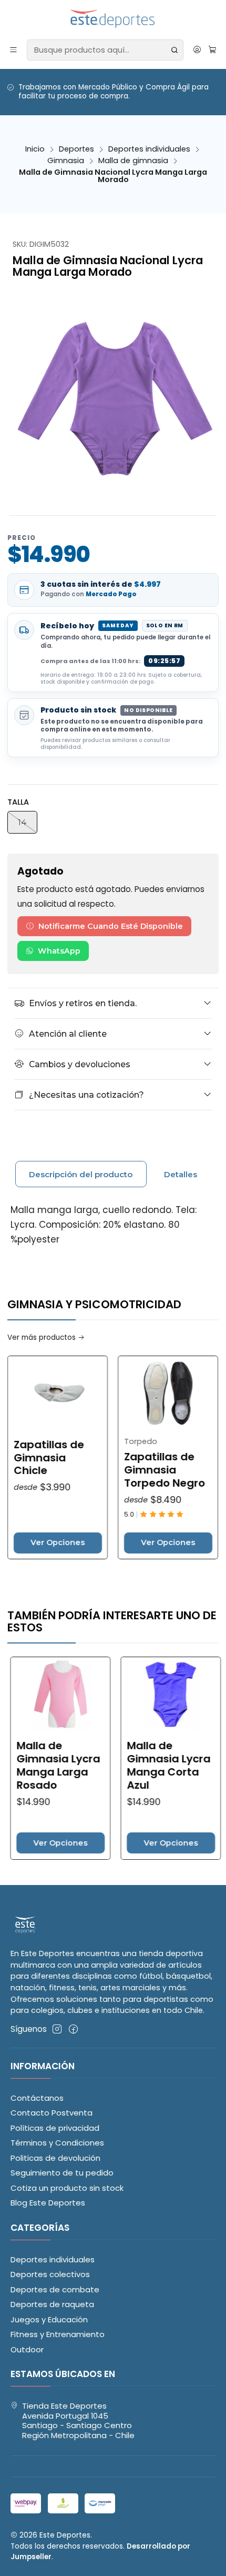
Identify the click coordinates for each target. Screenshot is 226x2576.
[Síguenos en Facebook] (73, 2029)
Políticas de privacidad (55, 2128)
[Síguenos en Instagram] (57, 2029)
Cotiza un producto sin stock (67, 2188)
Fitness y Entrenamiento (58, 2334)
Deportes (76, 149)
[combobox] (105, 50)
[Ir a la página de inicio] (113, 19)
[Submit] (174, 50)
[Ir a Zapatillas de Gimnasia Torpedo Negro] (132, 1394)
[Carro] (212, 50)
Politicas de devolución (55, 2158)
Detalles (181, 1174)
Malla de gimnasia (133, 161)
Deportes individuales (149, 149)
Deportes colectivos (50, 2274)
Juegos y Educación (49, 2319)
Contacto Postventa (52, 2113)
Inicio (35, 149)
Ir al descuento (95, 102)
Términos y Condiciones (57, 2143)
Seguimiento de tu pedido (62, 2173)
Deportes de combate (55, 2289)
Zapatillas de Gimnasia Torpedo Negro (129, 1470)
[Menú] (14, 50)
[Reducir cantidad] (208, 1543)
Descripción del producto (81, 1174)
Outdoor (27, 2349)
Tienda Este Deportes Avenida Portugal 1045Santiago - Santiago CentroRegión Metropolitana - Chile (78, 2420)
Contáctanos (37, 2098)
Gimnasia (66, 161)
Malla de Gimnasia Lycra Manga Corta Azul (135, 1766)
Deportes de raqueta (52, 2304)
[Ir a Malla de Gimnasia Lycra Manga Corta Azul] (138, 1695)
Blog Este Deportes (48, 2203)
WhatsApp (59, 951)
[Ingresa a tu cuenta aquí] (197, 50)
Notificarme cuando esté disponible (111, 926)
